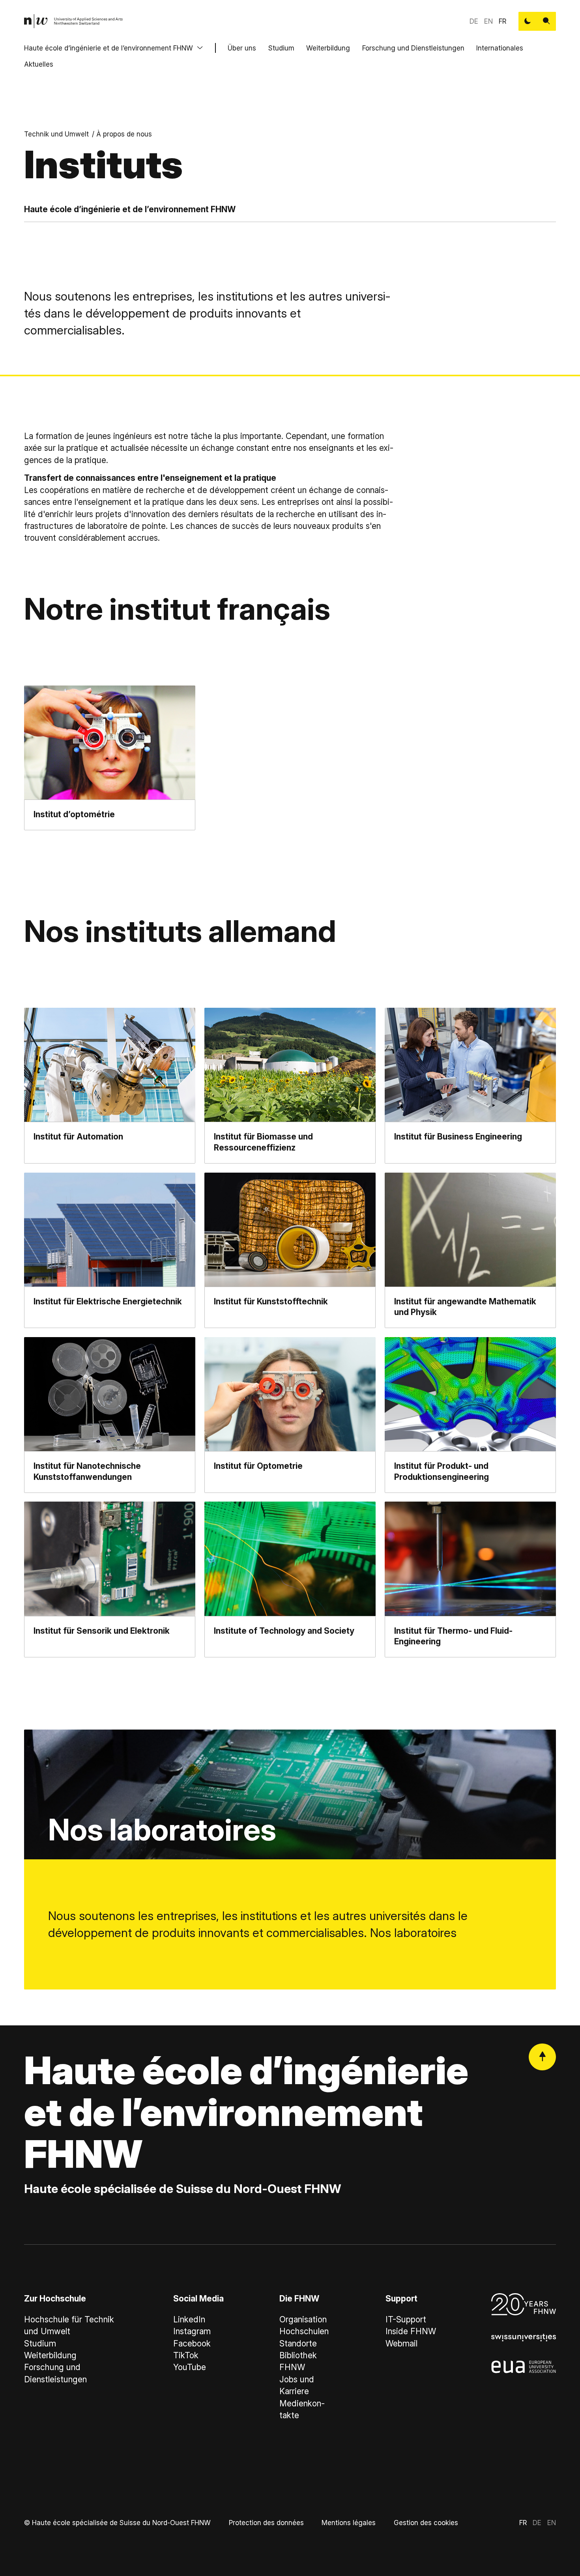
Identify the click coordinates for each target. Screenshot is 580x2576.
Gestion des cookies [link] (426, 2523)
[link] (74, 21)
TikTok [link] (186, 2355)
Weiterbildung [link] (50, 2355)
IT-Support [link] (406, 2319)
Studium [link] (40, 2343)
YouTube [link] (190, 2367)
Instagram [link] (192, 2331)
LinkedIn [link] (189, 2319)
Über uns (242, 48)
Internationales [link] (500, 48)
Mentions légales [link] (349, 2523)
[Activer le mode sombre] (528, 21)
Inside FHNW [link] (411, 2331)
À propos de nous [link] (124, 134)
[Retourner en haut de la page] (542, 2057)
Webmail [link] (401, 2343)
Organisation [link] (303, 2319)
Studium (281, 48)
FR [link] (502, 21)
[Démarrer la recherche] (546, 21)
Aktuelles (39, 64)
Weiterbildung (328, 48)
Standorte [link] (298, 2343)
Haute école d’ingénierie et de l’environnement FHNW (109, 48)
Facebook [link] (192, 2343)
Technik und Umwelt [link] (56, 134)
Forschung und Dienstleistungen (413, 48)
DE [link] (474, 21)
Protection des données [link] (266, 2523)
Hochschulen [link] (304, 2331)
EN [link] (488, 21)
